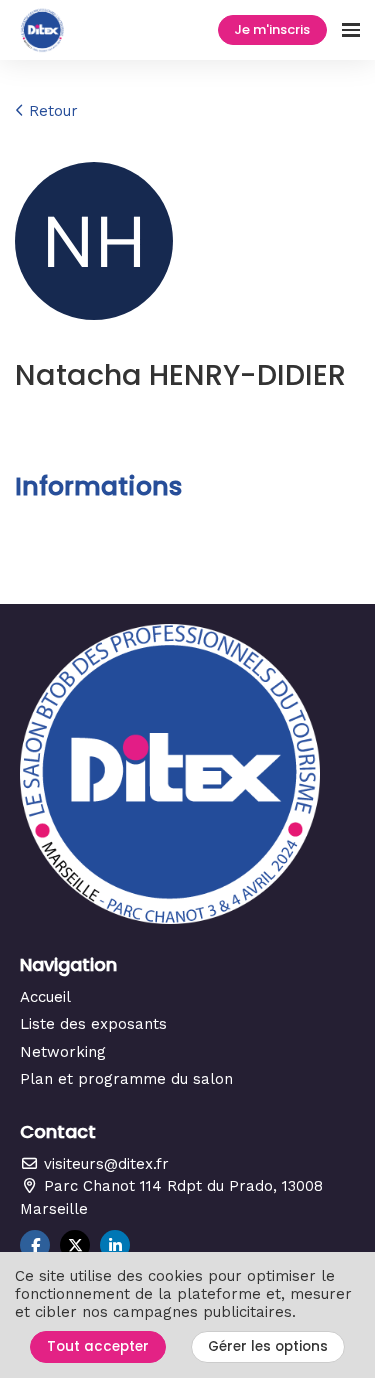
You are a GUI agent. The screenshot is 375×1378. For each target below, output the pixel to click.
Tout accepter (98, 1346)
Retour (51, 111)
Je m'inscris (272, 29)
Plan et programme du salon (126, 1079)
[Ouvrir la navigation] (351, 30)
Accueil (45, 997)
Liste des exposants (93, 1024)
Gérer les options (268, 1346)
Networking (63, 1052)
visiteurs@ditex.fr (104, 1164)
